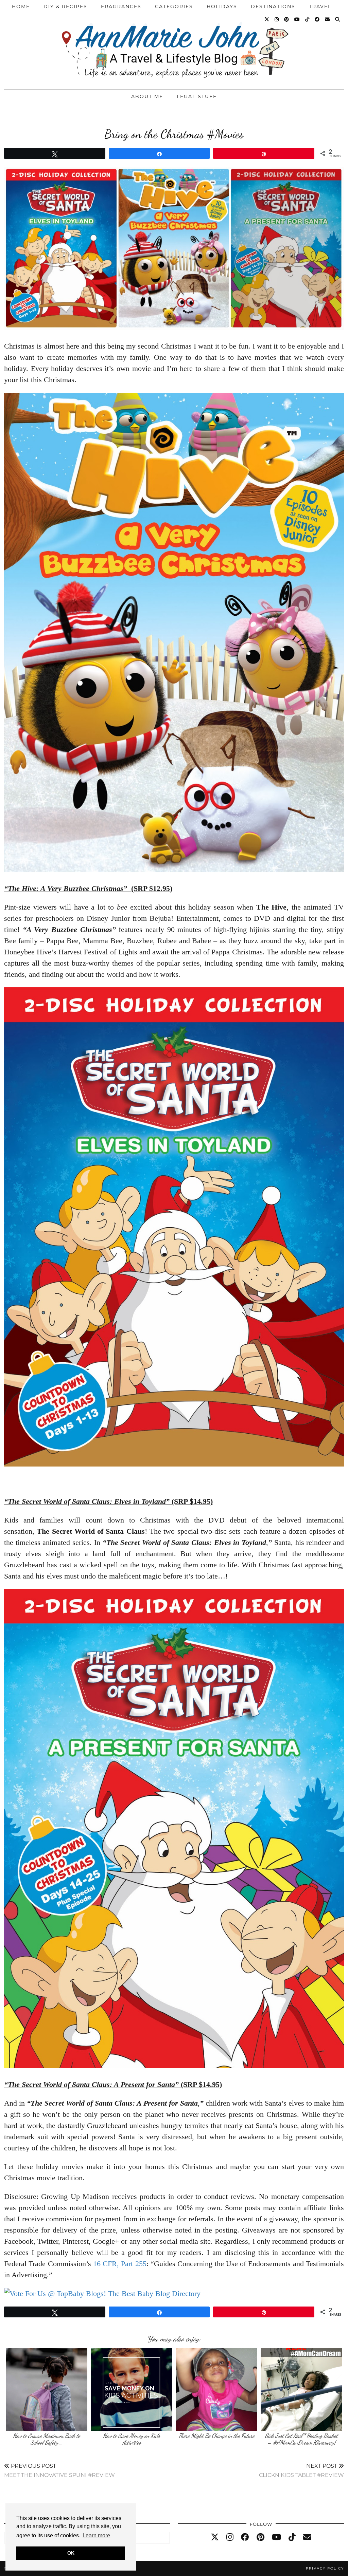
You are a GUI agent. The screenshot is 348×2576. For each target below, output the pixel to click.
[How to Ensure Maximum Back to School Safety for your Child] (47, 2389)
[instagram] (230, 2537)
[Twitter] (267, 19)
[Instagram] (277, 19)
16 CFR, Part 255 (120, 2264)
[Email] (328, 19)
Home (21, 6)
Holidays (222, 6)
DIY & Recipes (65, 6)
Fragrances (121, 6)
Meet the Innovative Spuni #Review (59, 2470)
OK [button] (71, 2553)
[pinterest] (260, 2537)
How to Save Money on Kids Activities (132, 2439)
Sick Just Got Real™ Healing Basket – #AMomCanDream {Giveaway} (301, 2439)
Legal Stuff (197, 96)
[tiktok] (292, 2537)
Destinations (273, 6)
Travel (320, 6)
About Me (147, 96)
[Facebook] (317, 19)
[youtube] (276, 2537)
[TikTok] (308, 19)
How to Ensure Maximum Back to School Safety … (47, 2439)
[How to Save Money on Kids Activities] (132, 2389)
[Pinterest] (287, 19)
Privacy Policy (325, 2568)
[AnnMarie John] (174, 43)
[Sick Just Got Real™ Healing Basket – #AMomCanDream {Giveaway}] (301, 2389)
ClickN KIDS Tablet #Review (301, 2470)
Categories (174, 6)
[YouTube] (297, 19)
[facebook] (245, 2537)
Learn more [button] (96, 2535)
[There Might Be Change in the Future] (216, 2389)
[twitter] (215, 2537)
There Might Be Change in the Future (216, 2436)
